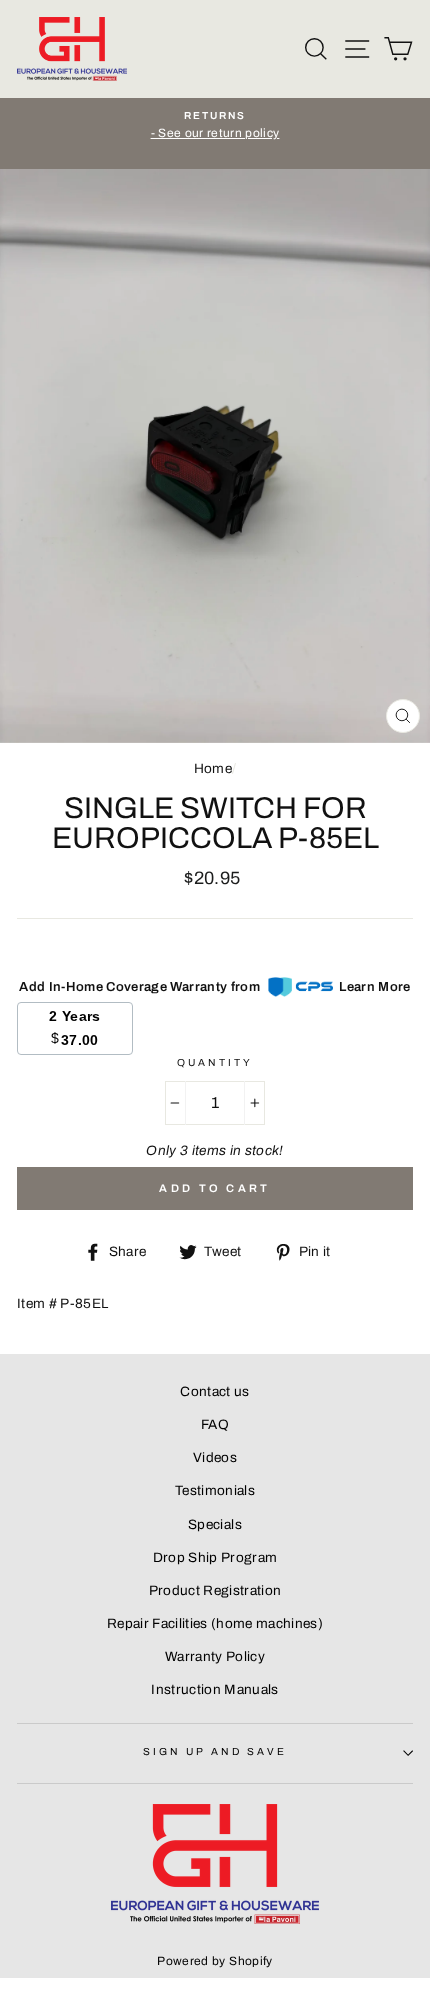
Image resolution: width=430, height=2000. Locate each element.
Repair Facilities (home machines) (215, 1623)
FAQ (215, 1424)
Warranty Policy (215, 1656)
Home (213, 768)
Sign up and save (215, 1751)
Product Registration (215, 1590)
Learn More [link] (374, 987)
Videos (215, 1457)
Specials (215, 1524)
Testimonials (215, 1490)
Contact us (214, 1391)
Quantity (215, 1062)
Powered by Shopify (214, 1961)
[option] (215, 126)
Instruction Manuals (214, 1689)
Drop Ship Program (215, 1557)
